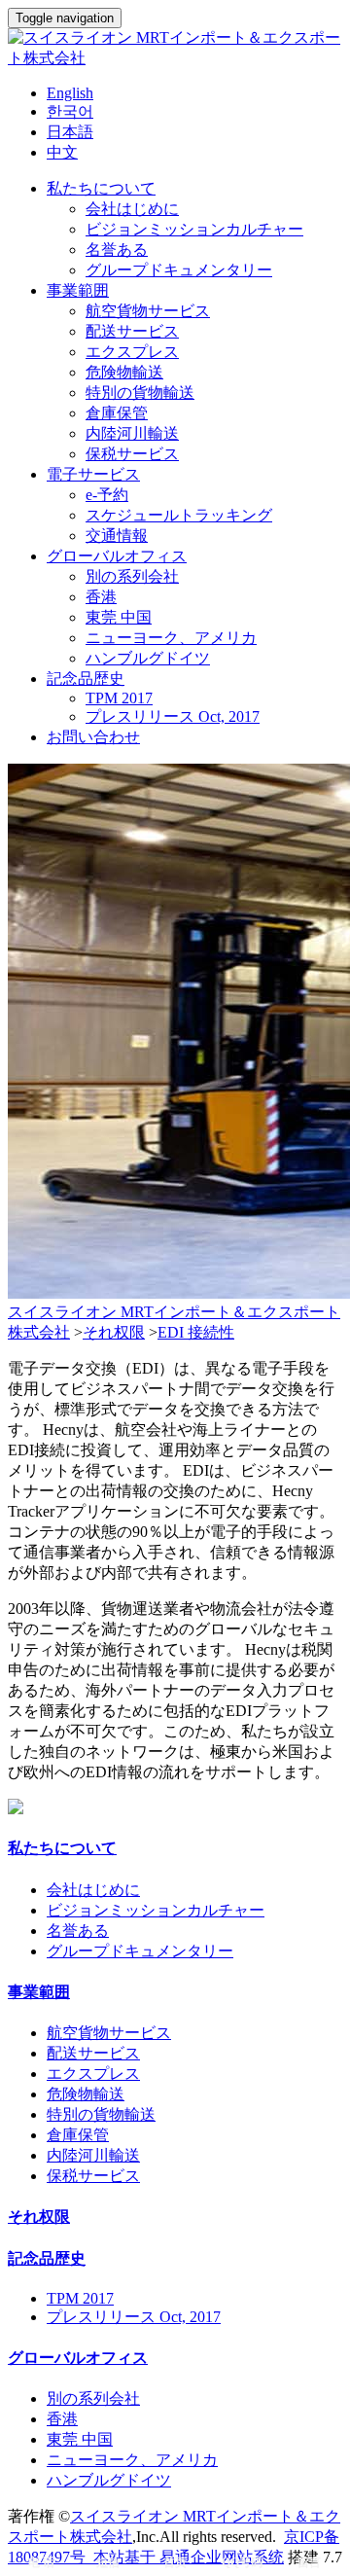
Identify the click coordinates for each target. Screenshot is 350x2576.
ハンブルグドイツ (148, 658)
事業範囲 (78, 290)
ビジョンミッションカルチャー (194, 229)
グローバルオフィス (117, 556)
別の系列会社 (132, 576)
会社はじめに (132, 209)
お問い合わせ (93, 737)
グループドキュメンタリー (179, 270)
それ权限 (114, 1332)
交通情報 (117, 536)
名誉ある (117, 250)
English (70, 93)
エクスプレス (132, 352)
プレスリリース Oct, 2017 (173, 716)
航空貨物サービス (148, 311)
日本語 (70, 132)
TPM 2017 (119, 698)
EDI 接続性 (196, 1332)
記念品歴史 (86, 679)
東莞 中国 (119, 617)
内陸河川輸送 (132, 433)
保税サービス (132, 454)
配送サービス (132, 331)
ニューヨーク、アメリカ (171, 638)
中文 (62, 152)
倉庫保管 (117, 413)
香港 (101, 597)
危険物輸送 (124, 372)
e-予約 (107, 495)
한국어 (70, 111)
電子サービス (93, 474)
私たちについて (101, 188)
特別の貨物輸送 (140, 393)
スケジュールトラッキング (179, 515)
